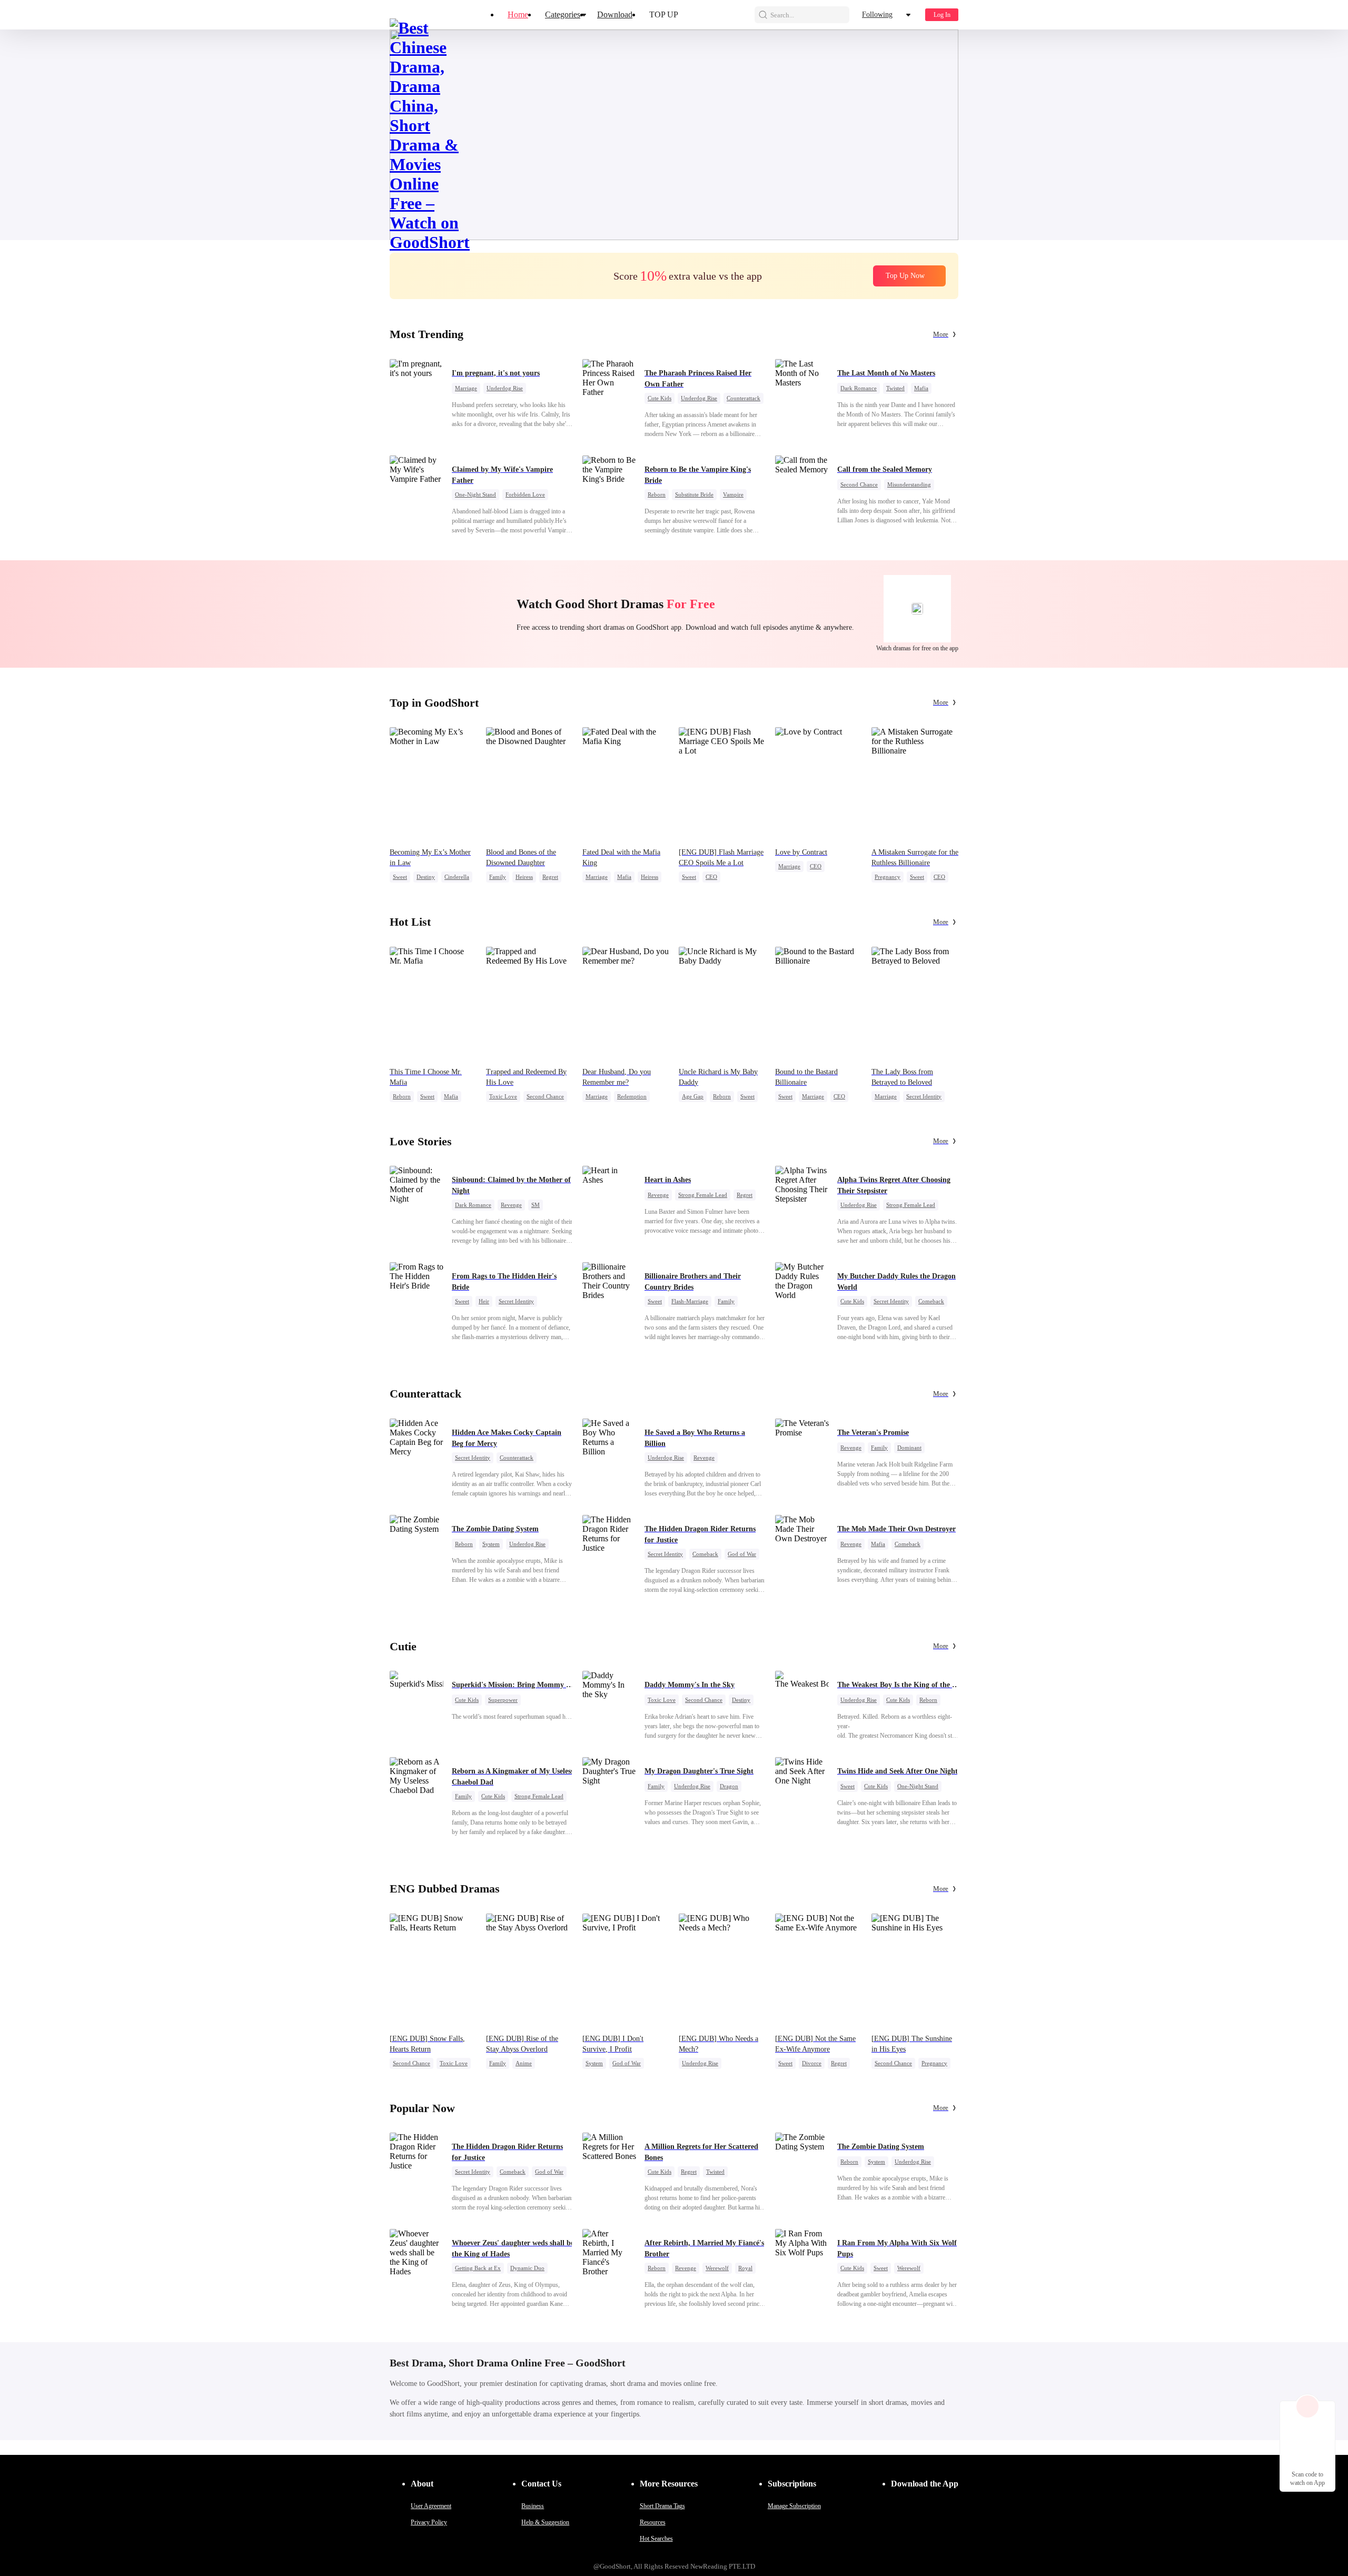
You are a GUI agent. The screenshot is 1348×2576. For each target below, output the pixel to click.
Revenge (511, 1205)
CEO (711, 877)
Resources (653, 2522)
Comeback (931, 1301)
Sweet (400, 877)
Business (533, 2506)
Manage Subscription (794, 2506)
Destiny (426, 877)
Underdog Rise (505, 388)
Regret (550, 877)
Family (498, 877)
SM (536, 1205)
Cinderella (457, 877)
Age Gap (693, 1096)
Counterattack (744, 398)
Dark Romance (859, 388)
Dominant (909, 1448)
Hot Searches (656, 2539)
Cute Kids (660, 398)
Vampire (733, 494)
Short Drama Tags (662, 2506)
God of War (742, 1554)
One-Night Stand (475, 494)
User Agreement (431, 2506)
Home (518, 14)
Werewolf (717, 2268)
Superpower (503, 1700)
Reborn (657, 494)
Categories (563, 14)
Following (877, 14)
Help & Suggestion (545, 2522)
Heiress (524, 877)
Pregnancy (888, 877)
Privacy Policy (429, 2522)
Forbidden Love (525, 494)
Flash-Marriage (690, 1301)
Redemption (632, 1096)
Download (615, 14)
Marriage (466, 388)
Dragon (729, 1786)
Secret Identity (924, 1096)
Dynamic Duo (527, 2268)
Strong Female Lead (703, 1195)
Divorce (812, 2063)
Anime (524, 2063)
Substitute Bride (694, 494)
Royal (745, 2268)
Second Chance (859, 484)
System (491, 1544)
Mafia (921, 388)
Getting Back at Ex (478, 2268)
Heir (484, 1301)
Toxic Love (503, 1096)
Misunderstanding (909, 484)
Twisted (895, 388)
